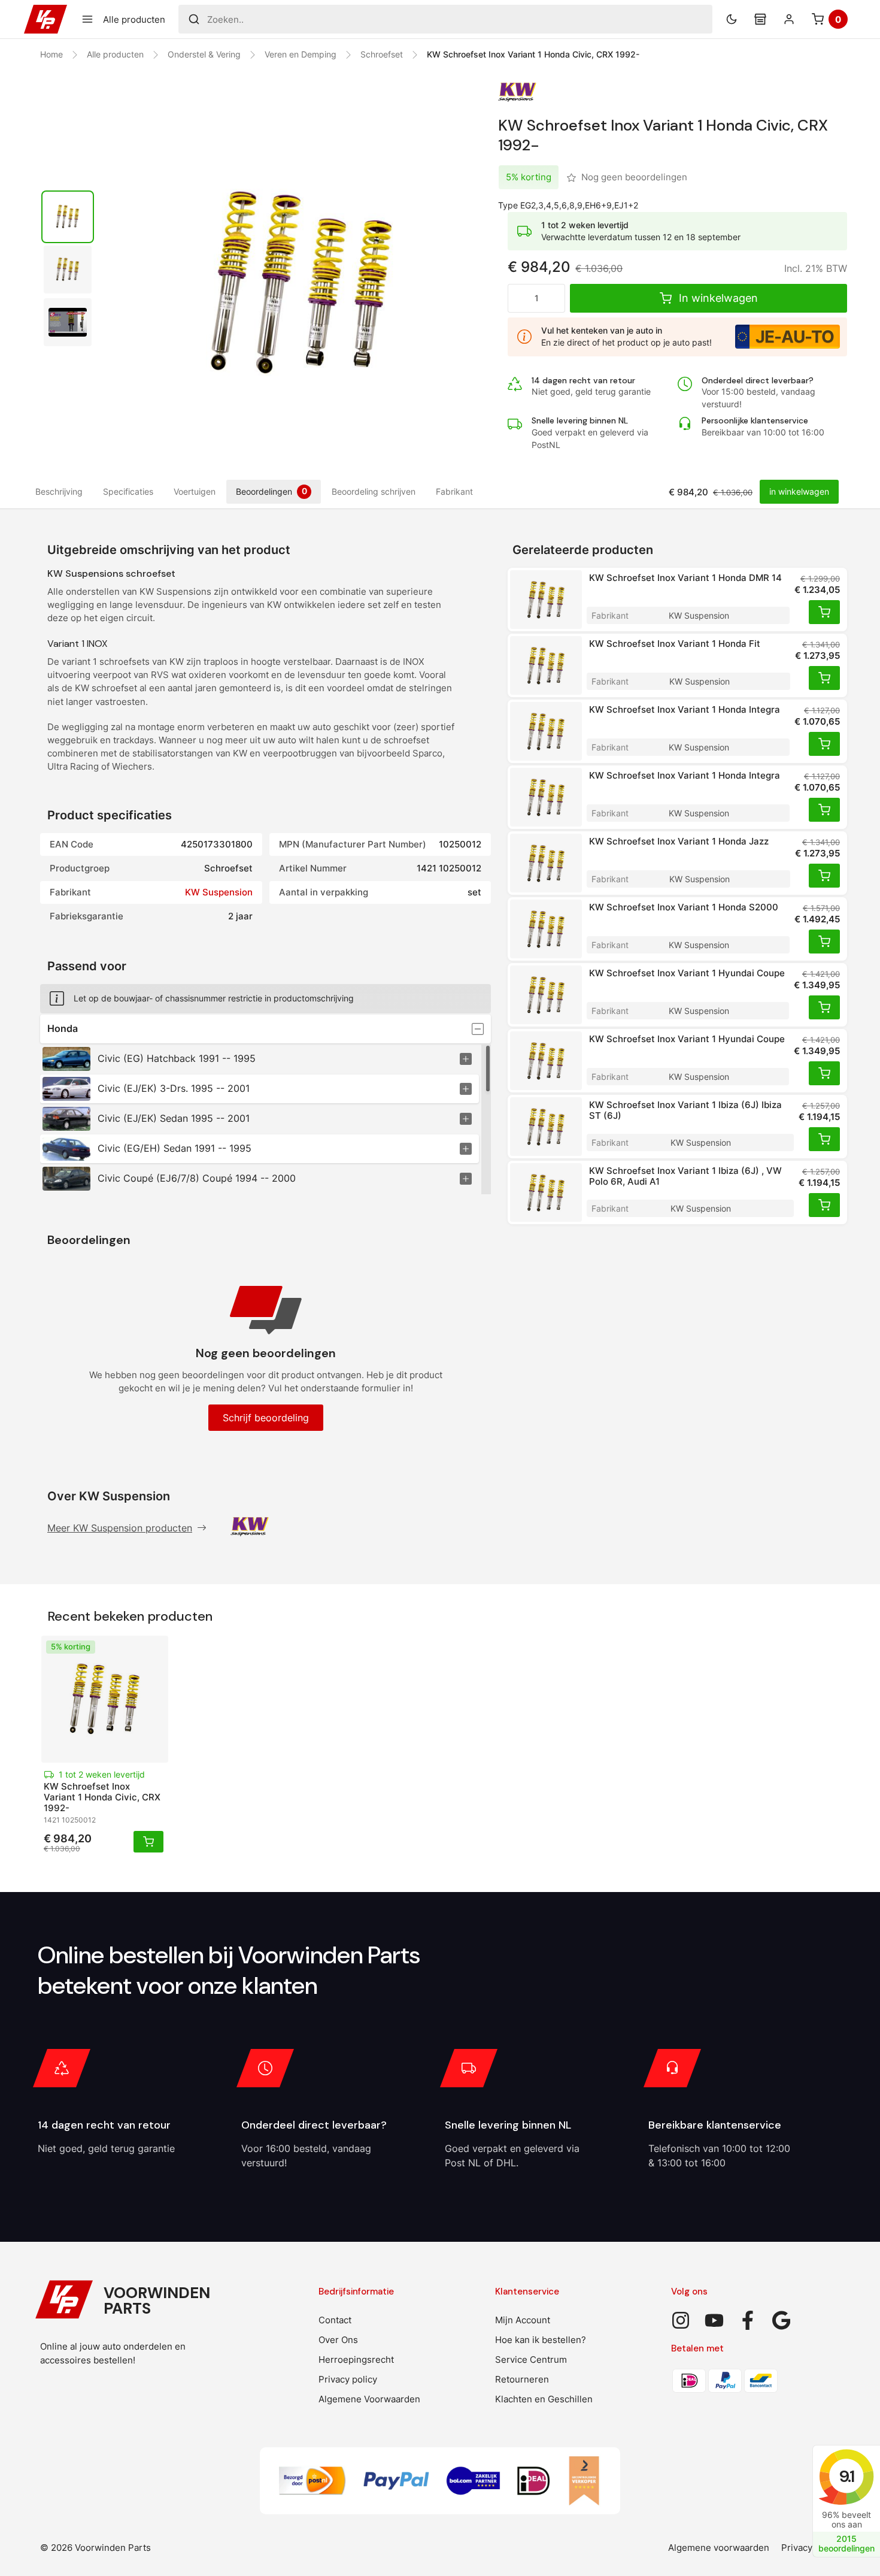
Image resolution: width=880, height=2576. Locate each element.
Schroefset (382, 54)
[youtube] (714, 2320)
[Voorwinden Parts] (45, 19)
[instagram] (681, 2320)
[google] (781, 2320)
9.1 (846, 2476)
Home (51, 54)
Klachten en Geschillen (544, 2399)
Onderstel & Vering (204, 54)
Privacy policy (348, 2379)
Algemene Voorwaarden (369, 2399)
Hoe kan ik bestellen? (541, 2340)
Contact (335, 2320)
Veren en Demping (301, 54)
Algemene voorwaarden (719, 2548)
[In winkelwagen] (824, 612)
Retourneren (522, 2379)
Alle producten (115, 54)
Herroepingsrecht (356, 2359)
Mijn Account (523, 2320)
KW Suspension (219, 892)
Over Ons (338, 2340)
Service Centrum (531, 2359)
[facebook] (748, 2320)
